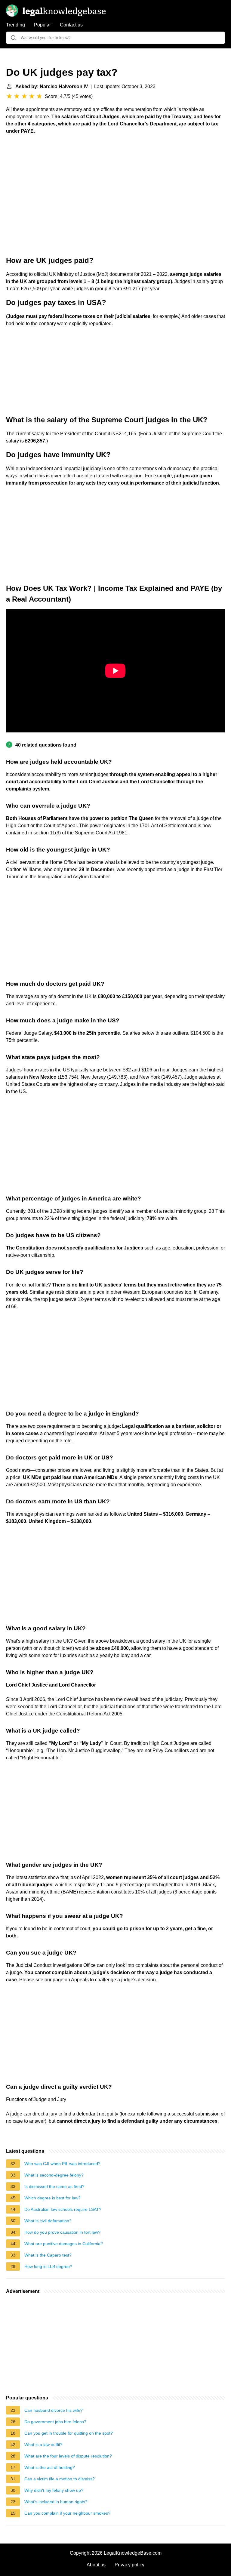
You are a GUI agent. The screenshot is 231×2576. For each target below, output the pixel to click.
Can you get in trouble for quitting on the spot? (69, 2433)
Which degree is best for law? (52, 2198)
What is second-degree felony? (54, 2175)
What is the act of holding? (50, 2467)
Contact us (71, 25)
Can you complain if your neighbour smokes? (67, 2513)
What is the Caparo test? (48, 2255)
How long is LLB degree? (48, 2266)
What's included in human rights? (56, 2502)
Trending (15, 25)
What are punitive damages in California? (64, 2244)
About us (96, 2565)
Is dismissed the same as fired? (54, 2186)
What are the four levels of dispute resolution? (68, 2456)
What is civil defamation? (48, 2221)
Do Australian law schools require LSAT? (63, 2209)
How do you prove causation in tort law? (62, 2232)
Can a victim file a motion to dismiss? (60, 2479)
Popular (42, 25)
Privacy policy (129, 2565)
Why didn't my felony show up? (54, 2490)
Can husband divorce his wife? (54, 2410)
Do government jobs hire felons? (55, 2422)
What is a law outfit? (43, 2445)
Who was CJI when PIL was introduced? (62, 2164)
